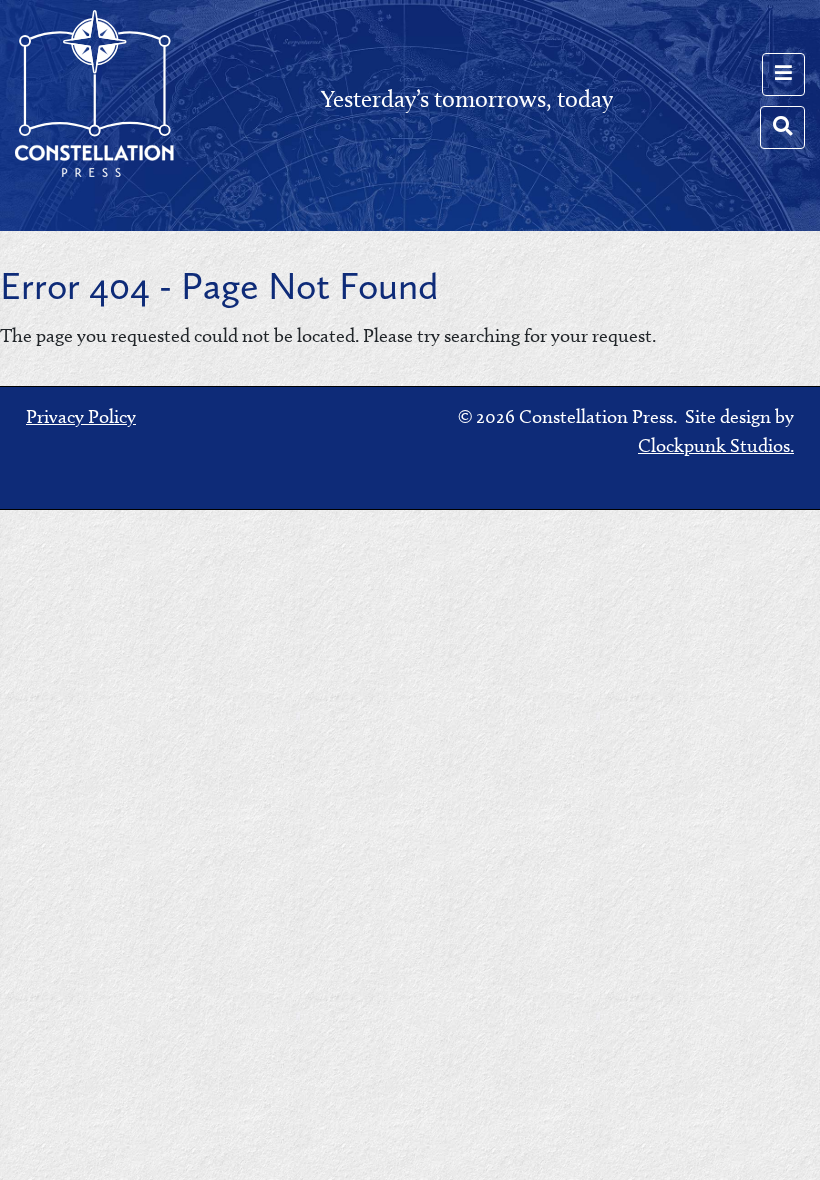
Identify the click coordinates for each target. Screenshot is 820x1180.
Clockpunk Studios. (716, 445)
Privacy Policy (81, 416)
